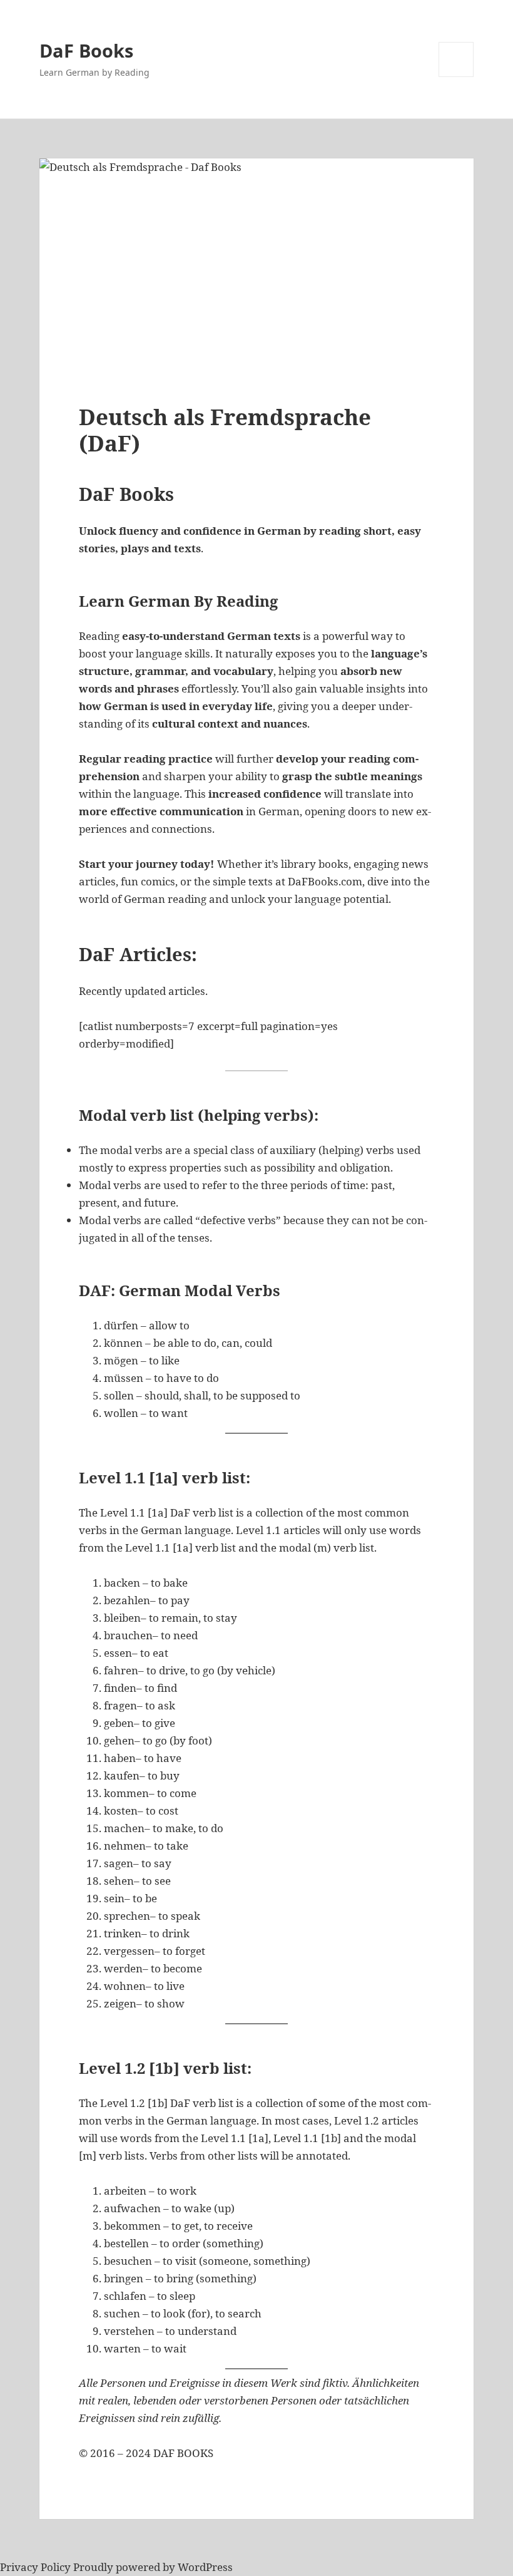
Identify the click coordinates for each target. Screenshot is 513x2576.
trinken (123, 1933)
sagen (119, 1863)
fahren (121, 1670)
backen (122, 1583)
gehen (119, 1740)
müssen (124, 1378)
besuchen (128, 2261)
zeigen (120, 2003)
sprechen (127, 1916)
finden (120, 1688)
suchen (122, 2313)
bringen (124, 2278)
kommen (126, 1793)
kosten (121, 1811)
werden (123, 1968)
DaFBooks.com (325, 881)
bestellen (126, 2243)
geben (119, 1723)
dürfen (121, 1325)
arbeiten (125, 2191)
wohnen (125, 1986)
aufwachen (132, 2208)
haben (120, 1758)
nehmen (125, 1846)
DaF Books (86, 50)
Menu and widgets (456, 77)
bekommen (132, 2226)
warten (122, 2348)
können (123, 1343)
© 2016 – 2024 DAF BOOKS (146, 2453)
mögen (121, 1360)
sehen (119, 1881)
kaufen (122, 1775)
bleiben (122, 1618)
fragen (120, 1705)
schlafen (125, 2296)
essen (118, 1653)
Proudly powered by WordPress (153, 2567)
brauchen (128, 1635)
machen (124, 1828)
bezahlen (127, 1600)
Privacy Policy (35, 2567)
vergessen (129, 1951)
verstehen (129, 2331)
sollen (119, 1395)
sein (114, 1898)
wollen (121, 1413)
